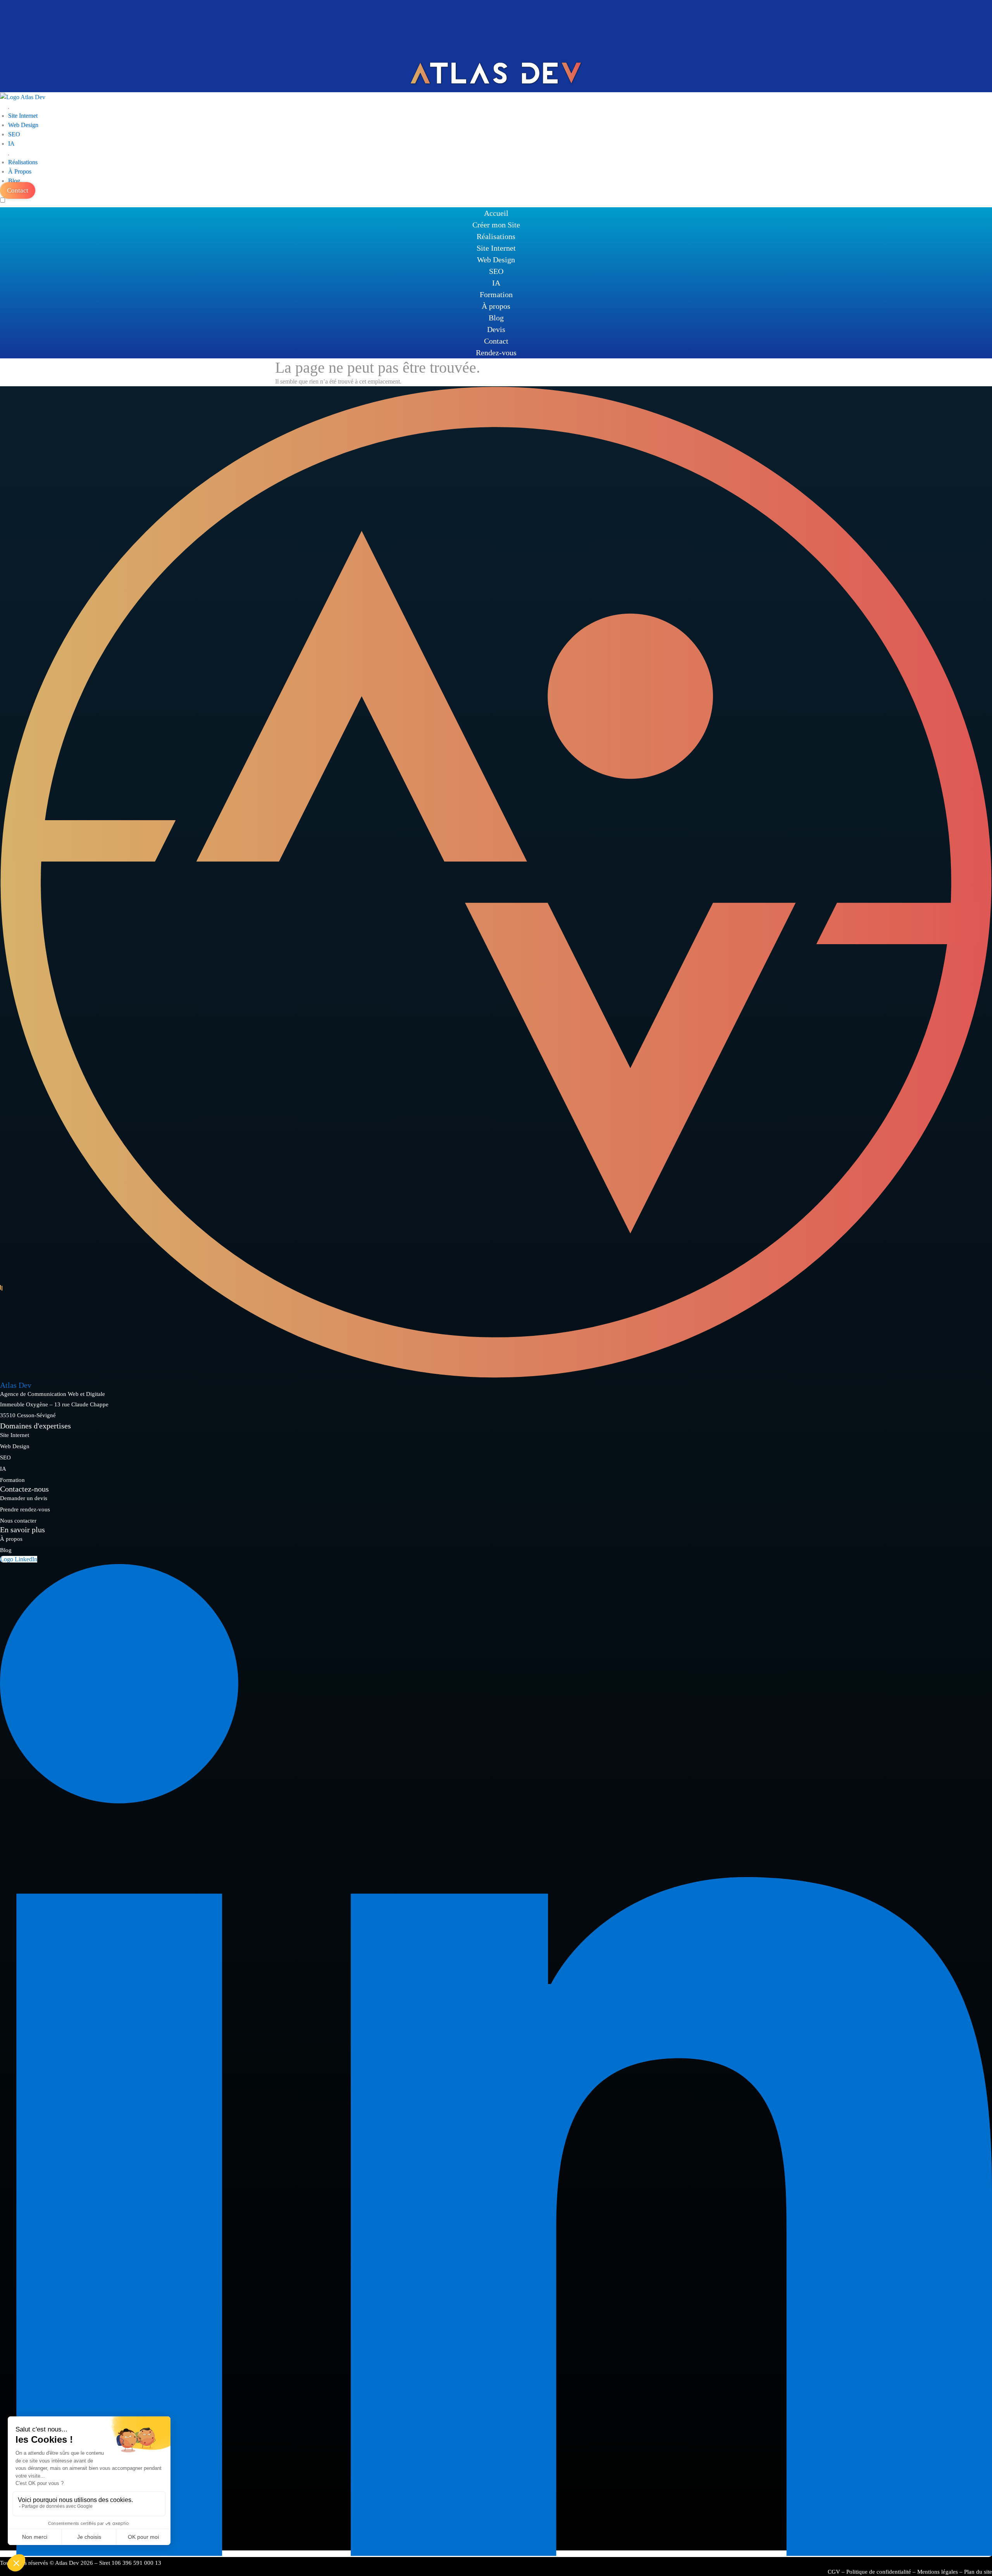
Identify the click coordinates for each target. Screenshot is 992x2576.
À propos (496, 306)
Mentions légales (938, 2572)
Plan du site (978, 2572)
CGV (834, 2572)
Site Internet (496, 248)
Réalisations (496, 236)
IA (496, 283)
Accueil (496, 213)
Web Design (496, 260)
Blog (496, 318)
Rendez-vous (496, 353)
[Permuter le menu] (9, 108)
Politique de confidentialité (879, 2572)
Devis (496, 329)
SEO (496, 271)
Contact (496, 341)
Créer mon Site (496, 225)
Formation (496, 294)
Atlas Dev (16, 1385)
